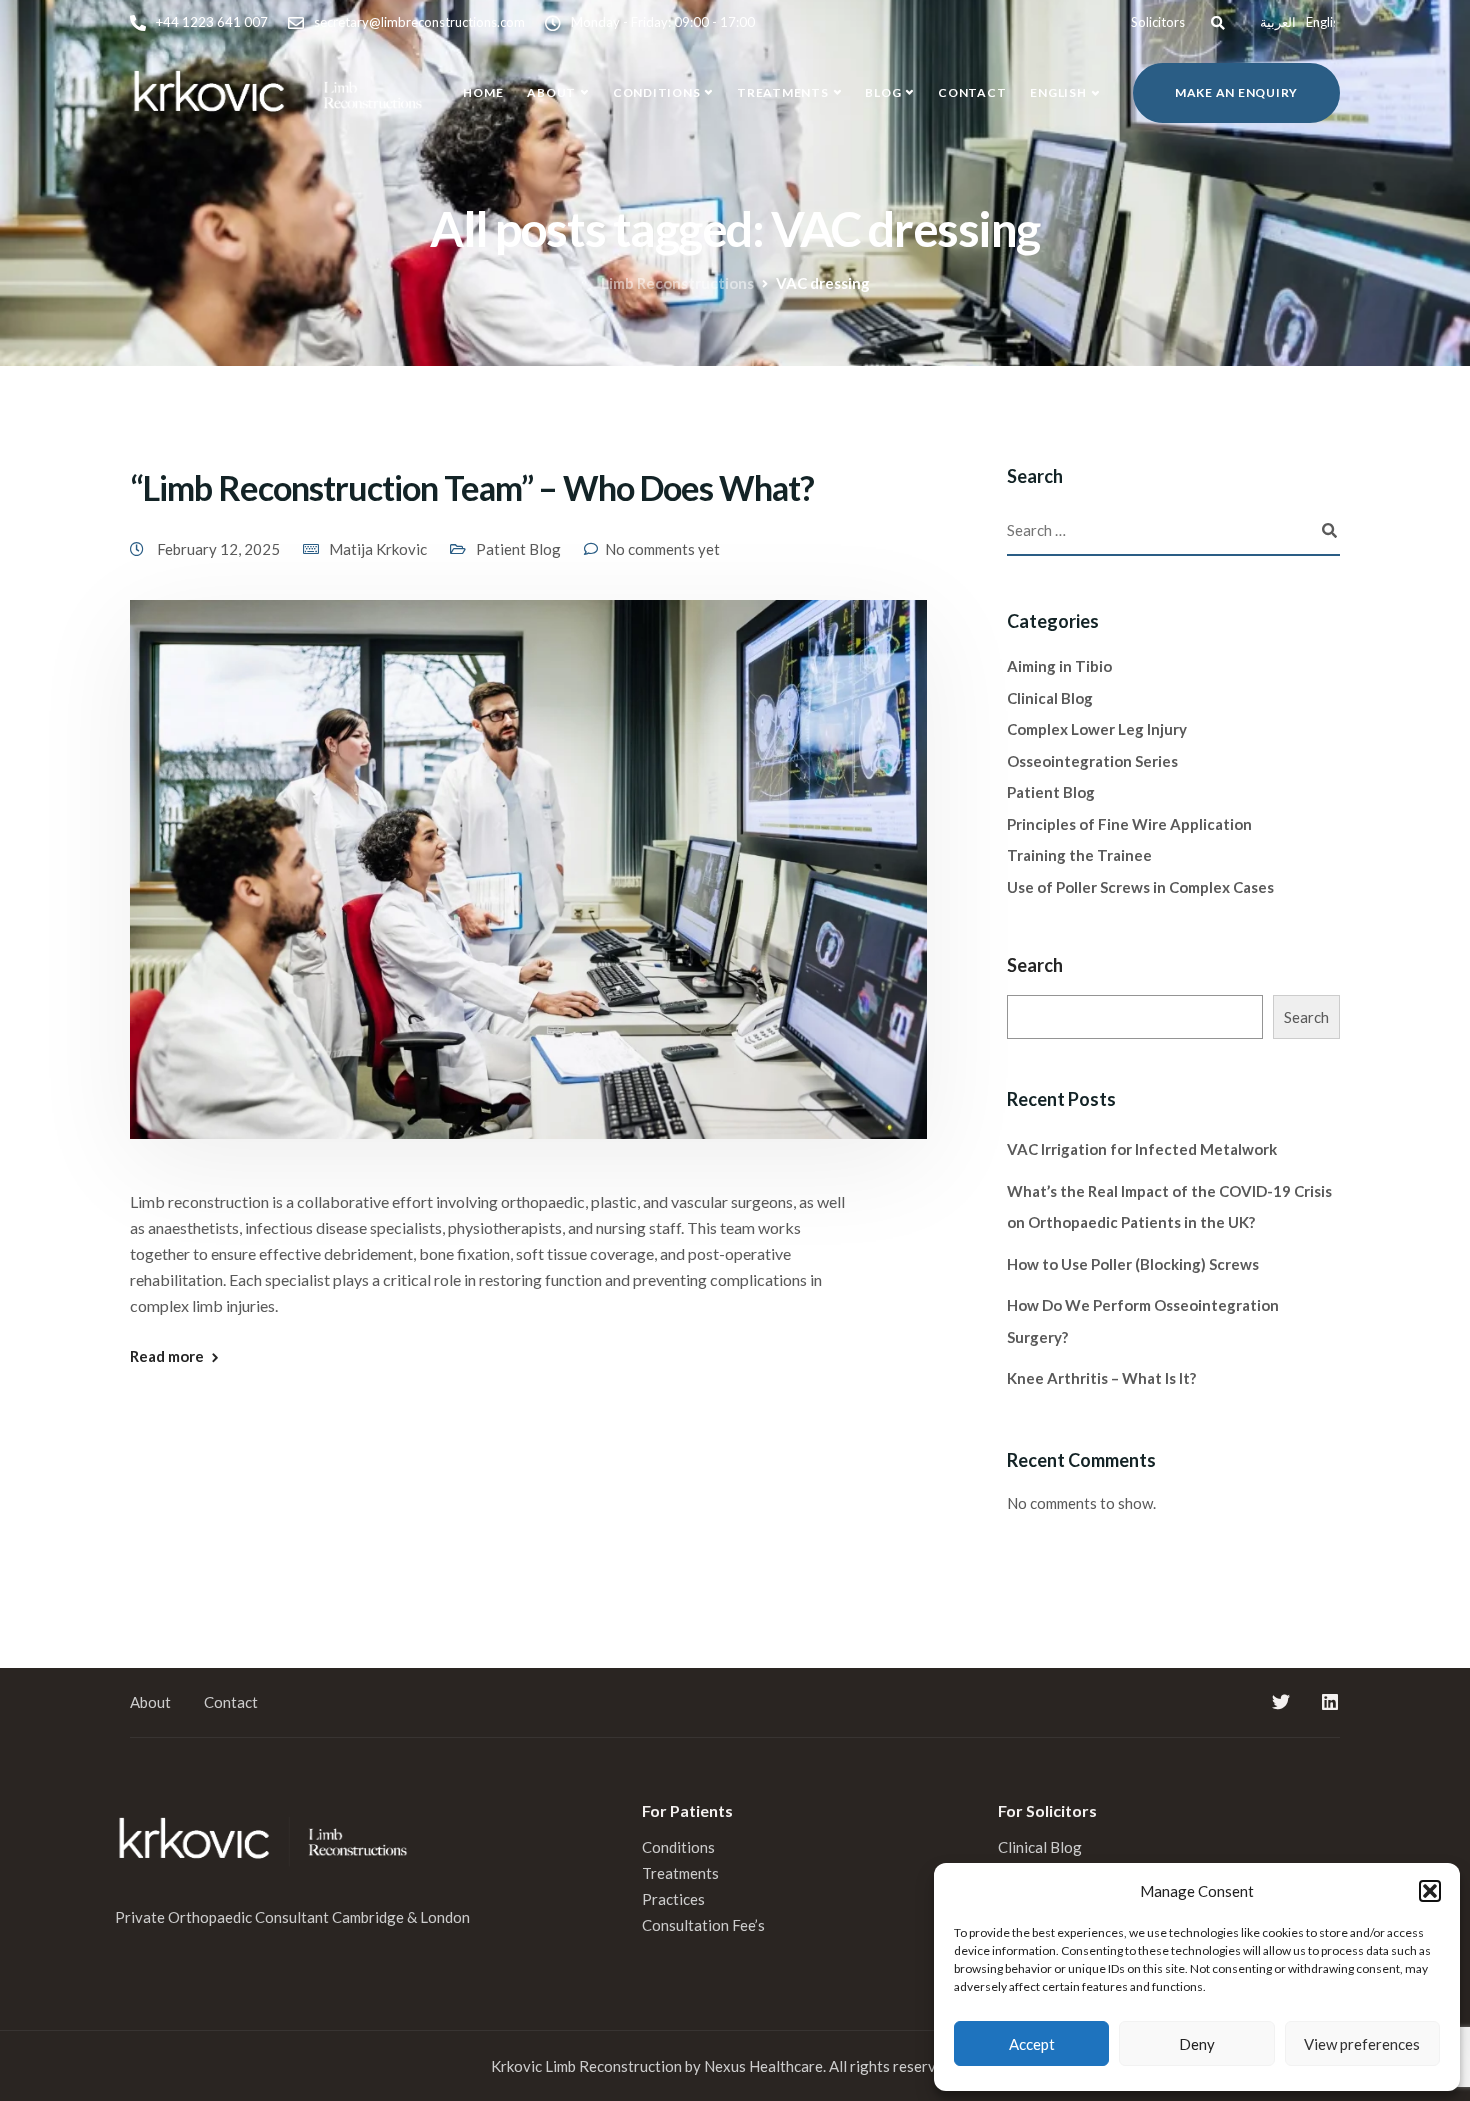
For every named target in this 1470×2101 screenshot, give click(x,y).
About (551, 92)
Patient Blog (518, 549)
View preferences (1362, 2044)
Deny (1197, 2044)
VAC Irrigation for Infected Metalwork (1142, 1149)
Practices (673, 1899)
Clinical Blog (1050, 698)
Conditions (657, 92)
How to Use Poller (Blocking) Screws (1133, 1264)
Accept (1032, 2044)
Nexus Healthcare (763, 2066)
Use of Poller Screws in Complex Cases (1140, 887)
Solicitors (1158, 22)
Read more (167, 1356)
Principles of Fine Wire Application (1129, 824)
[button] (1430, 1891)
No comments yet (662, 549)
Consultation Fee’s (705, 1925)
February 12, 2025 (220, 549)
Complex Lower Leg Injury (1097, 729)
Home (483, 92)
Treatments (783, 92)
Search (1035, 965)
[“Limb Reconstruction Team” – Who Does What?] (528, 892)
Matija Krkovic (378, 549)
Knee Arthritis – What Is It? (1101, 1378)
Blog (883, 92)
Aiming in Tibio (1059, 666)
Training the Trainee (1079, 855)
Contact (972, 92)
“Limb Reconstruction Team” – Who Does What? (472, 487)
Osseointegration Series (1092, 761)
